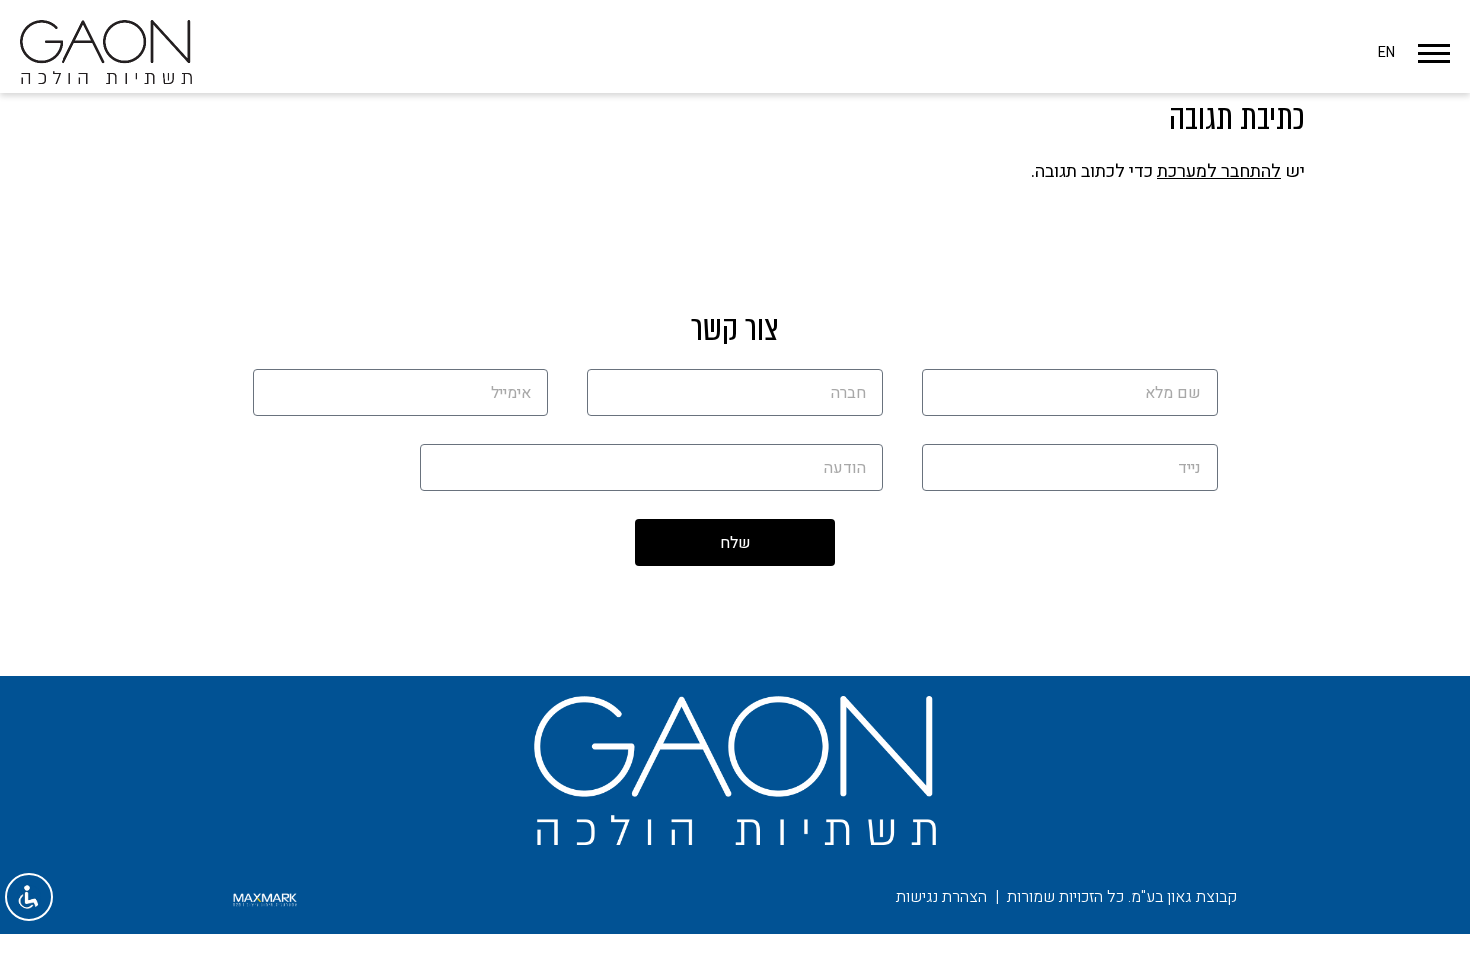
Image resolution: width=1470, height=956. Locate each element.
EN (1386, 52)
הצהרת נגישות (941, 897)
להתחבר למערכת (1219, 171)
